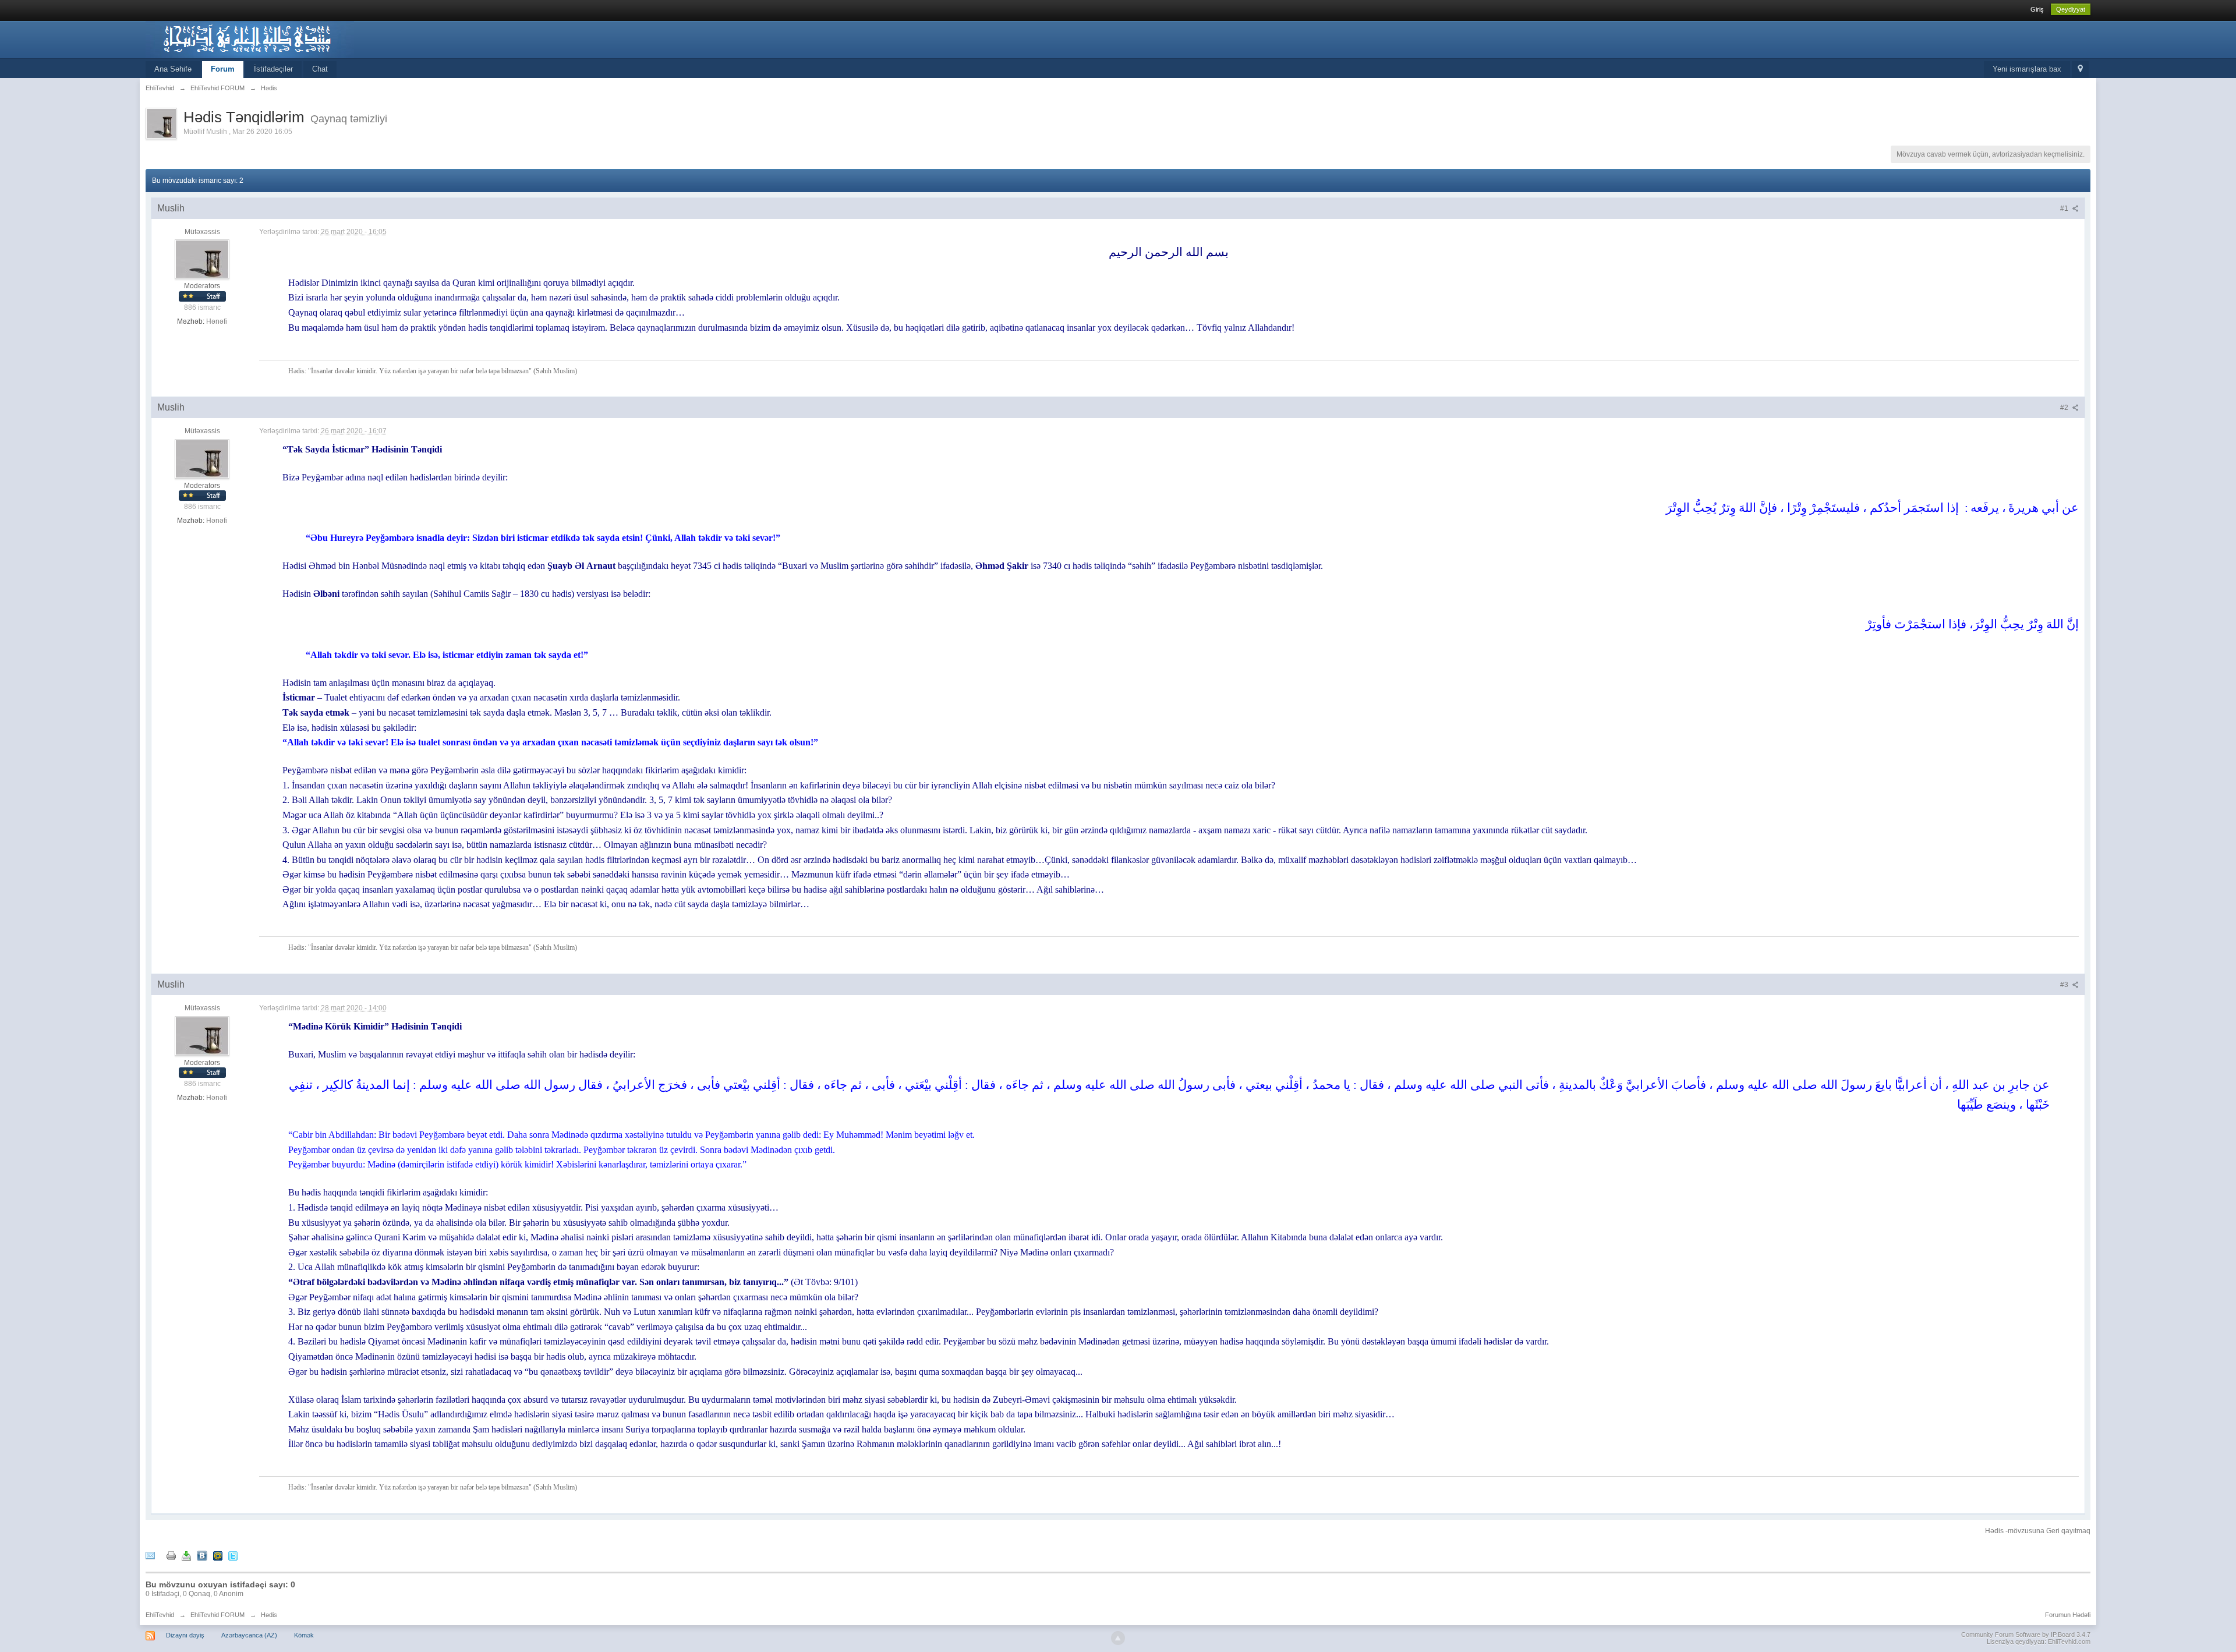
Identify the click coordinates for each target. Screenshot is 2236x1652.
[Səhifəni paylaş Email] (150, 1556)
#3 (2065, 985)
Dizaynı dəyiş (185, 1635)
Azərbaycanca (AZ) (249, 1635)
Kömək (304, 1635)
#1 (2065, 208)
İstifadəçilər (273, 69)
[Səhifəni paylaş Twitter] (233, 1556)
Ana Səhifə (173, 69)
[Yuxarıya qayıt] (1118, 1638)
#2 (2065, 408)
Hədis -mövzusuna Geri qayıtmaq (2038, 1531)
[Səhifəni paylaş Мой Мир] (218, 1556)
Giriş (2037, 9)
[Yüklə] (186, 1556)
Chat (320, 69)
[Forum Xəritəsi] (2080, 70)
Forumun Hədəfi (2068, 1615)
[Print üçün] (171, 1556)
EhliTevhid (160, 1615)
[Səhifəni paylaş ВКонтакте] (202, 1556)
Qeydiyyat (2071, 9)
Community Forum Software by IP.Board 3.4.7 (2026, 1635)
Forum (223, 69)
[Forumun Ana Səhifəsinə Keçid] (250, 39)
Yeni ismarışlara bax (2027, 69)
